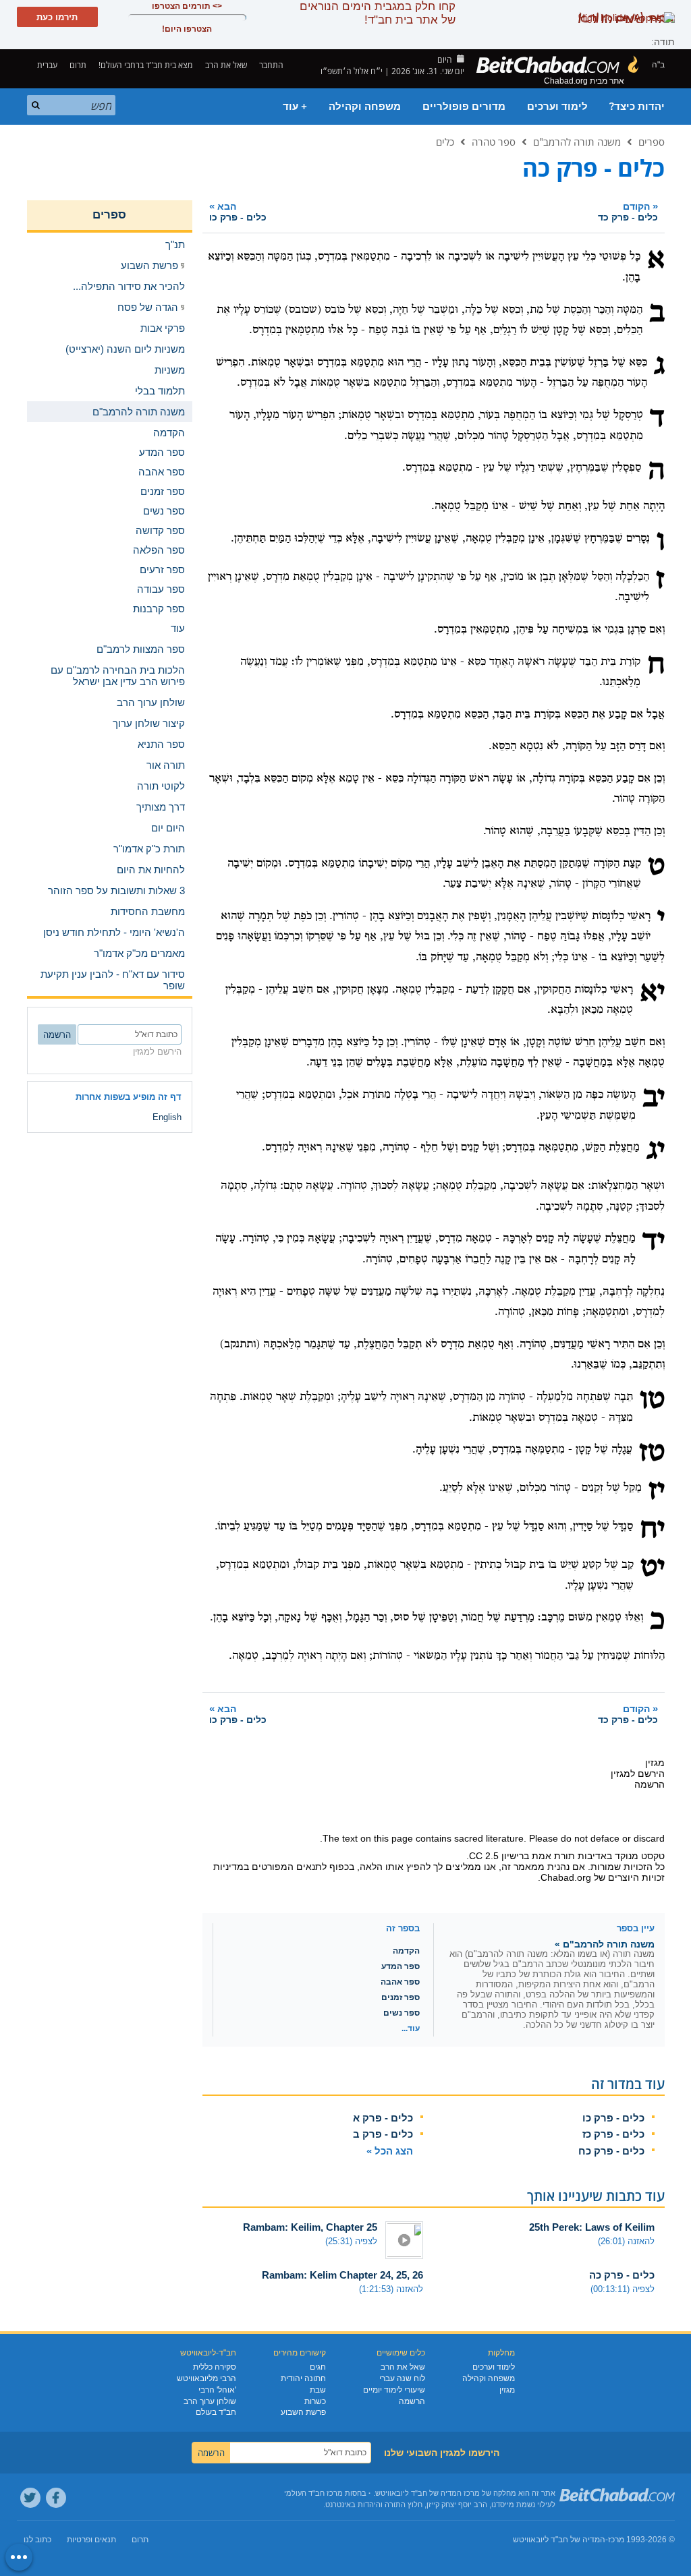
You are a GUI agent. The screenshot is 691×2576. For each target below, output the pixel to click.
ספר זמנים (400, 1997)
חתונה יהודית (303, 2378)
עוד (178, 628)
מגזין (507, 2390)
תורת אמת (553, 1856)
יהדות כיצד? (637, 107)
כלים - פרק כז (613, 2134)
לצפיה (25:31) (351, 2241)
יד (654, 1242)
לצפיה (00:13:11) (623, 2289)
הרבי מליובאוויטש (206, 2378)
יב (654, 1099)
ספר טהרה (494, 142)
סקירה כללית (215, 2367)
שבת (318, 2390)
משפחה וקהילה (365, 107)
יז (657, 1492)
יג (656, 1151)
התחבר (272, 65)
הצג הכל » (390, 2151)
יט (653, 1569)
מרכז (616, 2540)
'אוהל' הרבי (217, 2390)
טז (652, 1453)
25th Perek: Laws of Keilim (592, 2227)
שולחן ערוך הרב (210, 2401)
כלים (445, 142)
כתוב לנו (37, 2540)
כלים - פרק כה (622, 2275)
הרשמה (412, 2401)
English (167, 1117)
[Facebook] (56, 2498)
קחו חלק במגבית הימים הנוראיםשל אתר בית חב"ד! (378, 13)
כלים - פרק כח (611, 2151)
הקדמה (406, 1951)
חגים (318, 2367)
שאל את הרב (226, 65)
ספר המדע (400, 1966)
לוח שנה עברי (402, 2378)
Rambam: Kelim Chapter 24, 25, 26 (342, 2275)
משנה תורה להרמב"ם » (605, 1944)
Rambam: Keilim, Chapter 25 (310, 2227)
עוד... (411, 2028)
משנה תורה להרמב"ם (577, 142)
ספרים (652, 142)
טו (652, 1401)
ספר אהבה (400, 1982)
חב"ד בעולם (216, 2412)
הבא (238, 211)
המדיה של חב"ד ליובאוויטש (559, 2540)
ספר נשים (402, 2013)
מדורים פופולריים (464, 107)
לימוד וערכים (557, 107)
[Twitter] (30, 2498)
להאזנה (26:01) (626, 2241)
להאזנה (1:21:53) (391, 2289)
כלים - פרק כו (613, 2118)
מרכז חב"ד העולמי (313, 2493)
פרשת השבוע (303, 2412)
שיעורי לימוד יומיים (394, 2390)
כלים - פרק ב (383, 2134)
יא (652, 993)
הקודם (628, 211)
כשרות (315, 2401)
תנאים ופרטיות (91, 2540)
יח (652, 1530)
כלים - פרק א (383, 2118)
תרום (78, 65)
